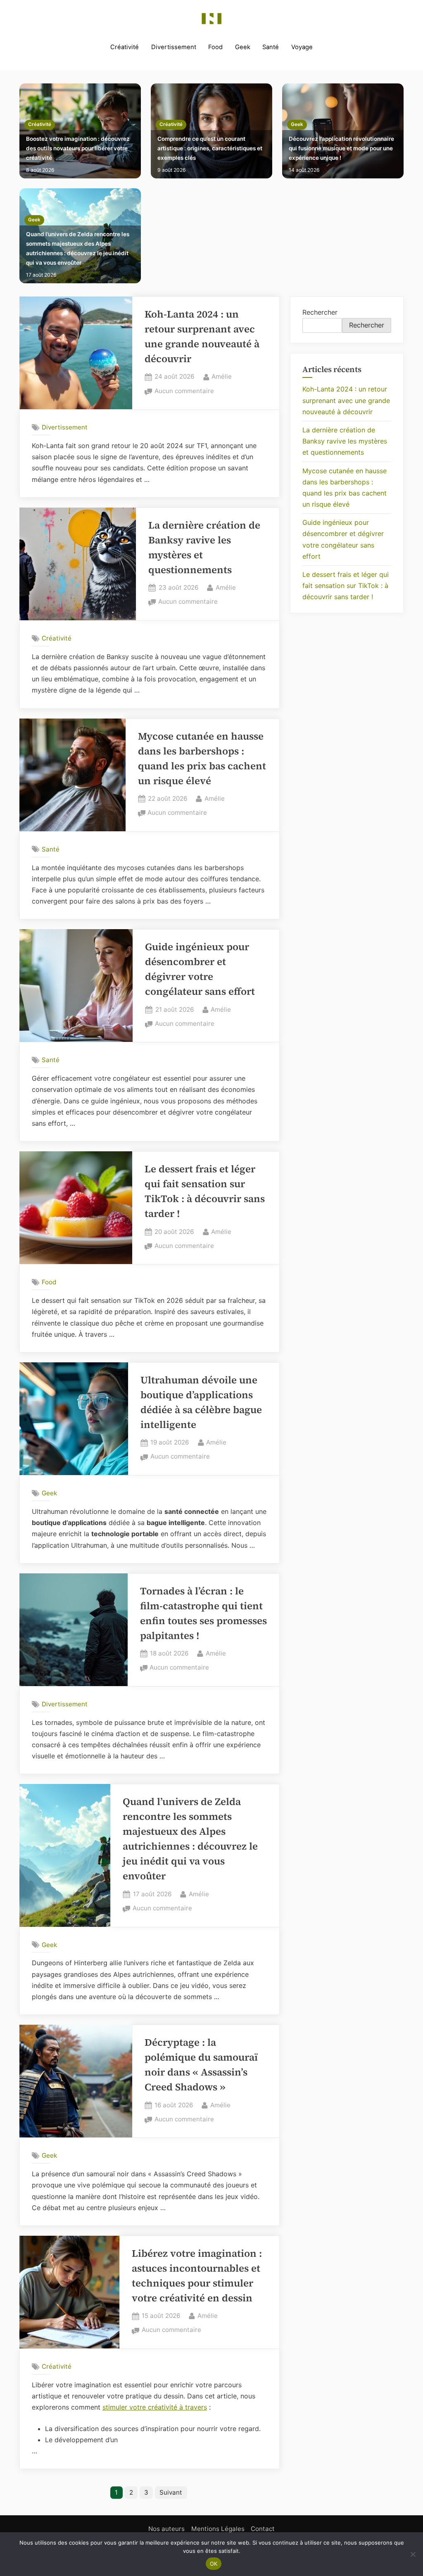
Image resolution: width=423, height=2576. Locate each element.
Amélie (222, 376)
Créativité (125, 47)
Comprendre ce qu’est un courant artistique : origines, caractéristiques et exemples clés (210, 148)
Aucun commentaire (184, 392)
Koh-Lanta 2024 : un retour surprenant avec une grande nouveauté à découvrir (346, 400)
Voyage (302, 47)
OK (214, 2564)
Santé (271, 47)
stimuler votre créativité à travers (155, 2407)
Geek (243, 47)
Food (215, 47)
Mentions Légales (218, 2529)
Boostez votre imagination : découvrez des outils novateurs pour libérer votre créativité (78, 148)
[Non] (413, 2554)
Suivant (171, 2492)
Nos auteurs (166, 2529)
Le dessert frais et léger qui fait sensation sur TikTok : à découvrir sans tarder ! (346, 586)
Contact (263, 2529)
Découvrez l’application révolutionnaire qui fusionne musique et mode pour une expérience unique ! (341, 148)
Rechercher (320, 312)
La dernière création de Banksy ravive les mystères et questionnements (345, 441)
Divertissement (174, 47)
